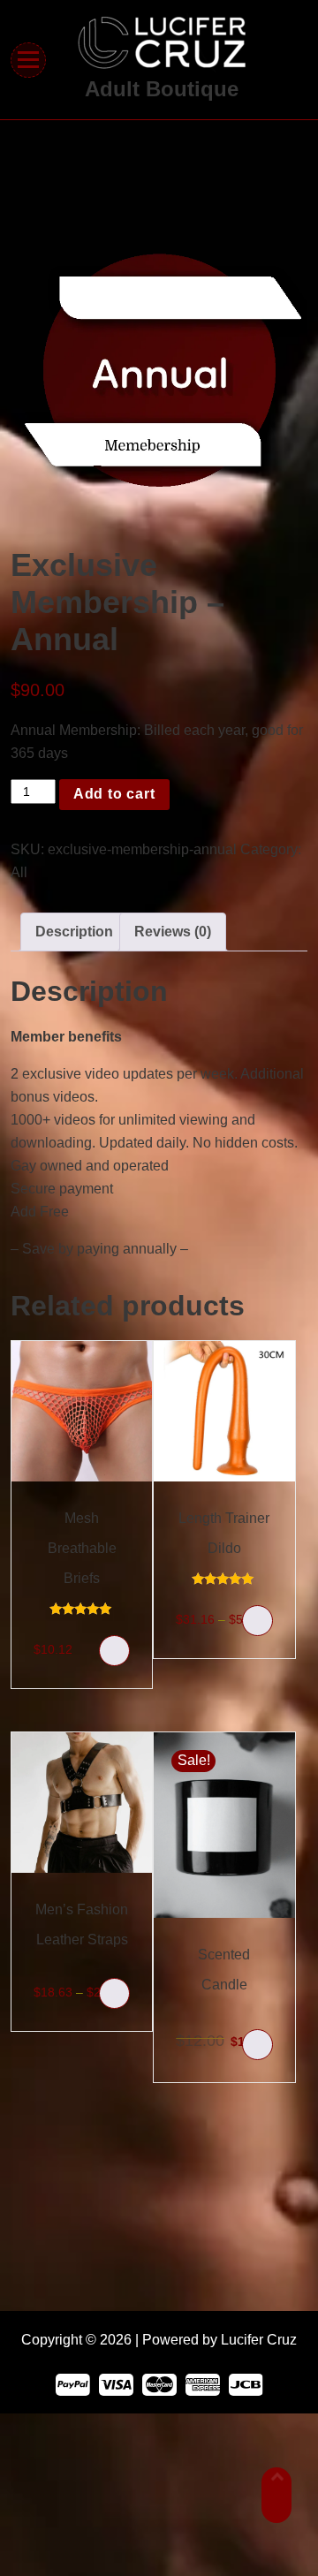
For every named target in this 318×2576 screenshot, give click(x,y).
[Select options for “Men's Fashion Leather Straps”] (114, 1993)
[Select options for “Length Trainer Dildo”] (257, 1621)
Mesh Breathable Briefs (82, 1548)
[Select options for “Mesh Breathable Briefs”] (114, 1651)
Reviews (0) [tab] (173, 932)
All (19, 872)
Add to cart (114, 794)
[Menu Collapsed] (29, 60)
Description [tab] (74, 932)
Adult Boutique (162, 89)
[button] (257, 2045)
